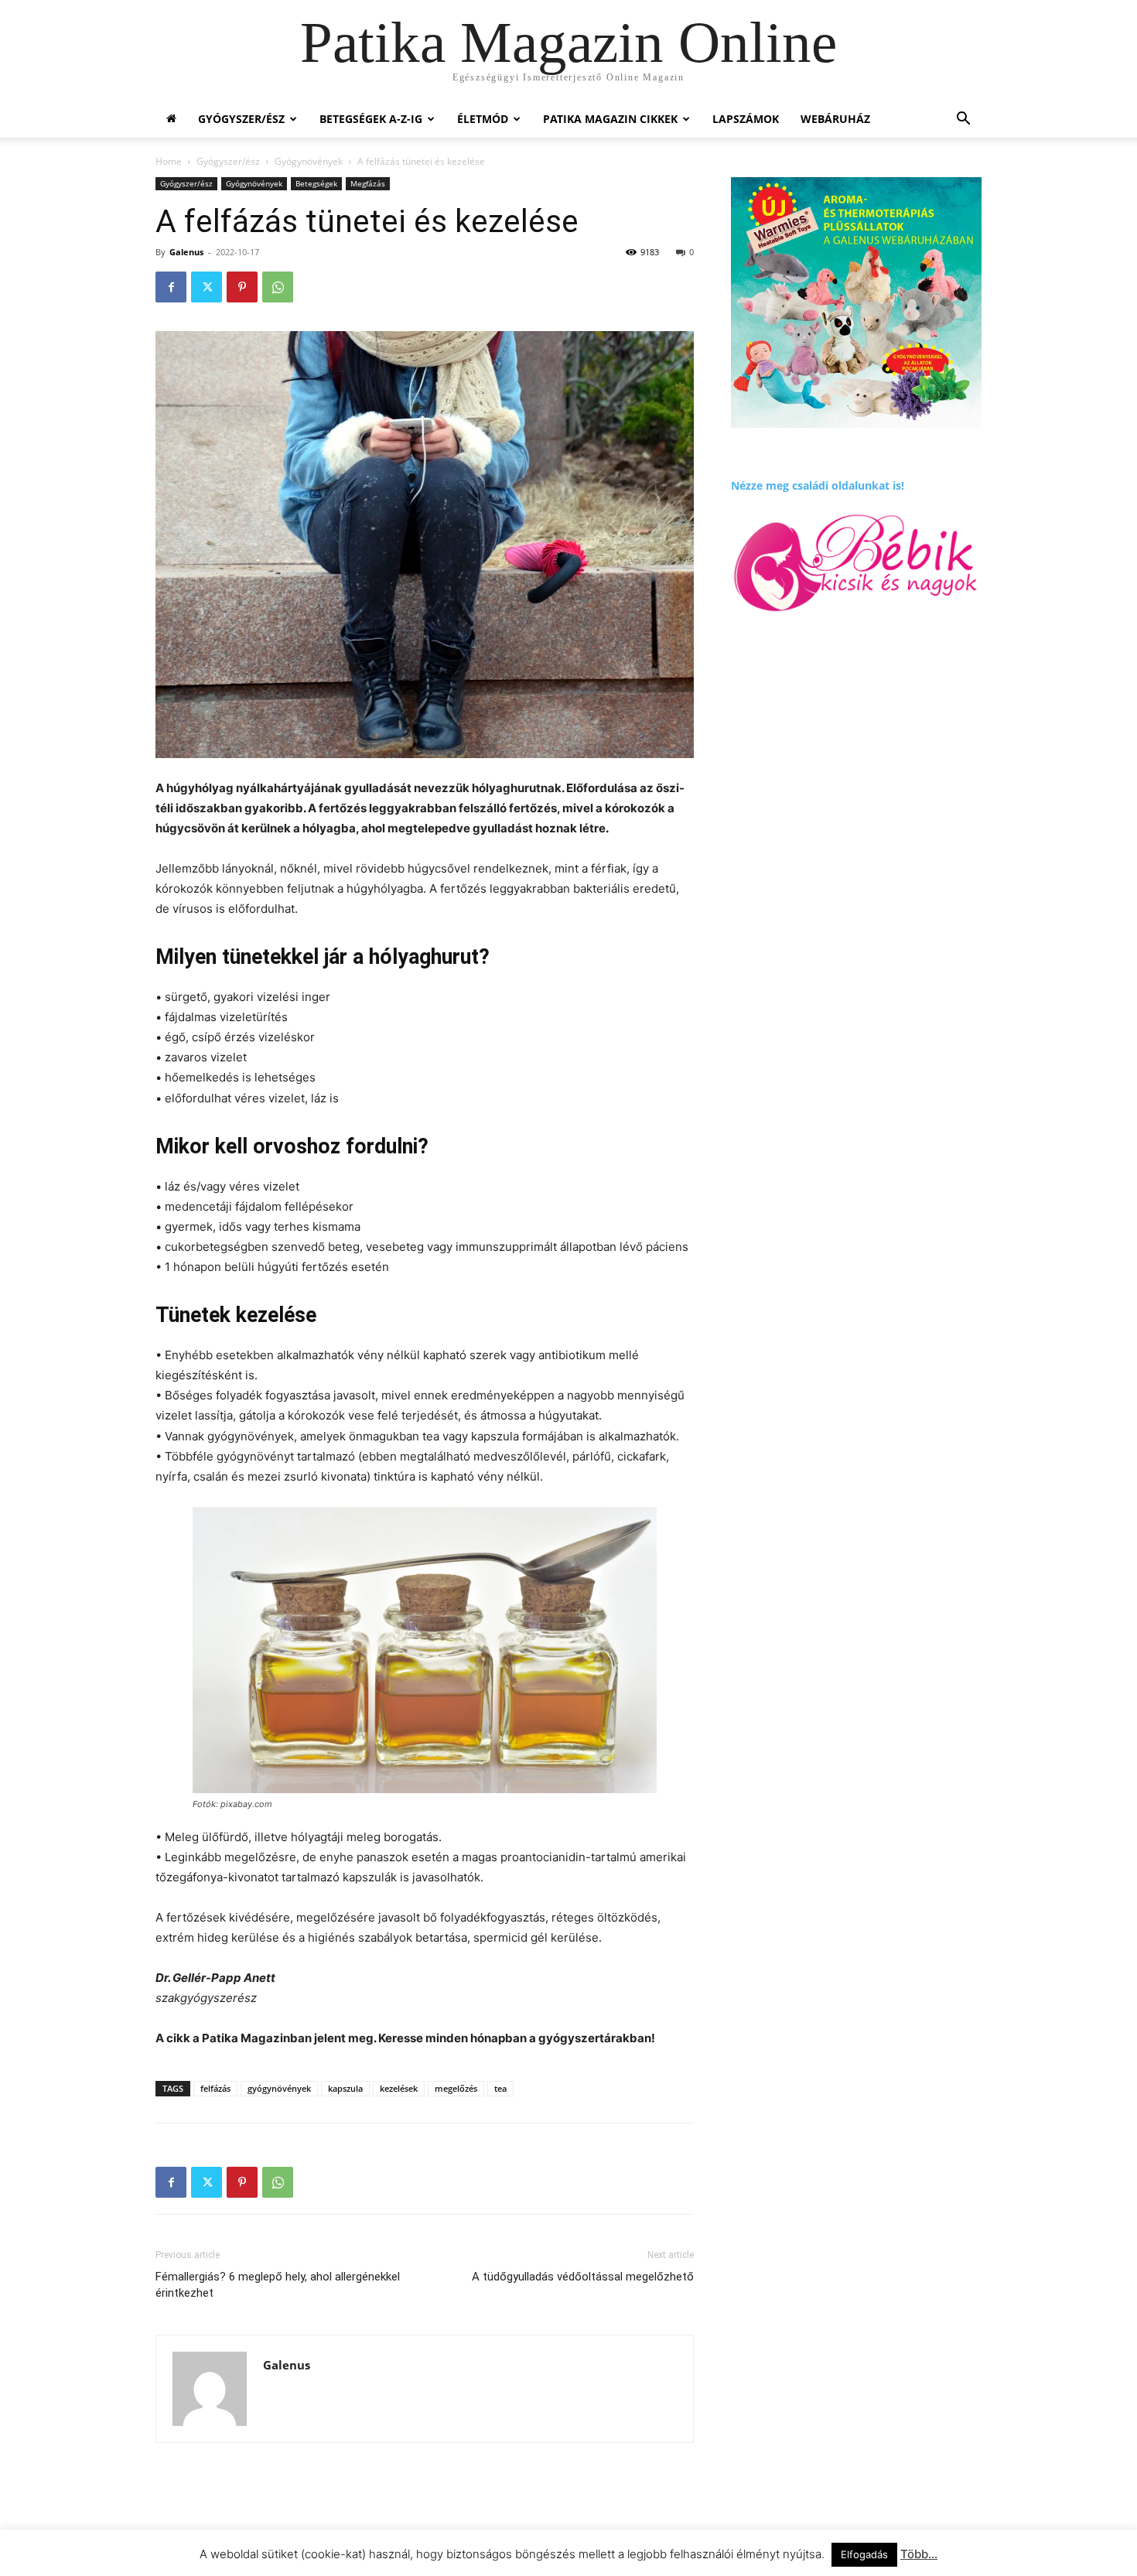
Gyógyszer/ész (241, 119)
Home (169, 161)
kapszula (345, 2088)
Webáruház (835, 119)
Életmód (483, 119)
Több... (919, 2554)
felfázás (215, 2088)
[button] (963, 120)
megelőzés (456, 2088)
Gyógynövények (309, 161)
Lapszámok (746, 119)
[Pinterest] (242, 287)
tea (500, 2088)
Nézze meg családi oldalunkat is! (818, 485)
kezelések (399, 2088)
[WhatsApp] (278, 287)
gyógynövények (279, 2088)
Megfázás (368, 183)
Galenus (186, 252)
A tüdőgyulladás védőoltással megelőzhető (583, 2277)
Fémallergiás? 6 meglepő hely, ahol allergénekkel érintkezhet (278, 2285)
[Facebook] (171, 287)
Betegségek (316, 183)
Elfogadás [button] (864, 2554)
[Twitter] (207, 287)
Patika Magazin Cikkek (610, 119)
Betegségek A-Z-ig (371, 119)
